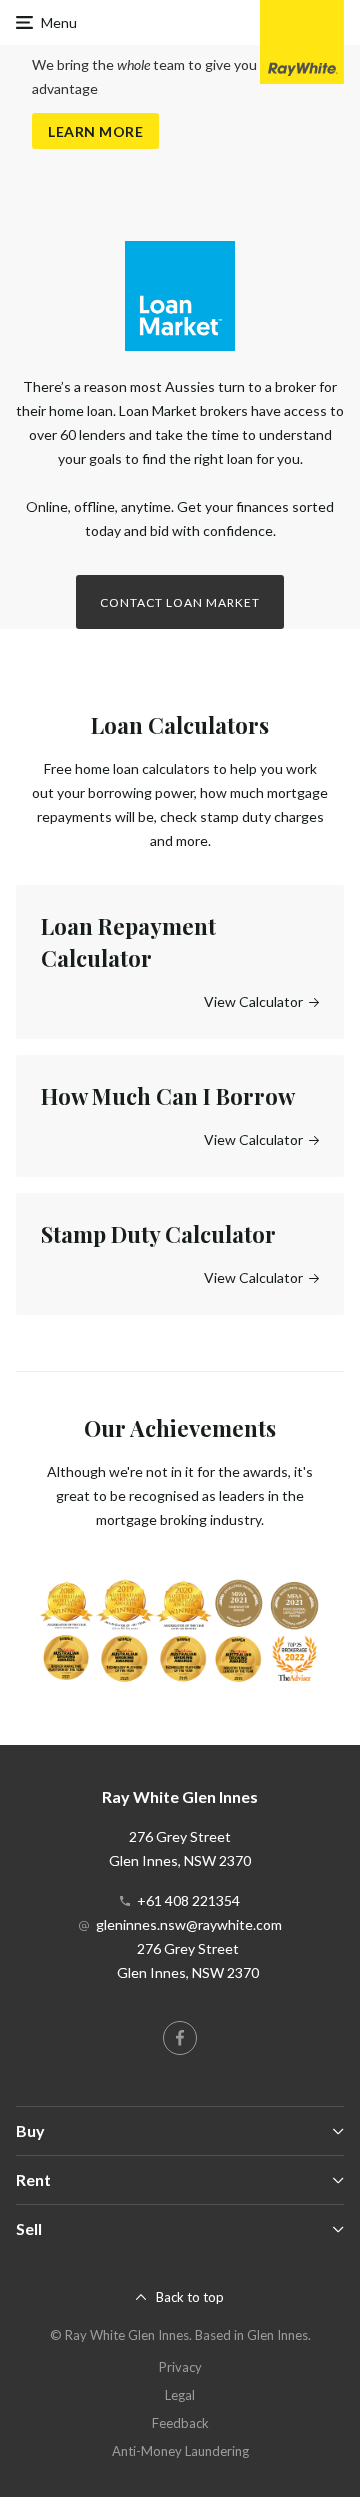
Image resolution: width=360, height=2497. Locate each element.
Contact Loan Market (180, 602)
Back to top (190, 2297)
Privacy (180, 2367)
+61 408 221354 (188, 1900)
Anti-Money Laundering (180, 2451)
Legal (180, 2395)
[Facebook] (180, 2038)
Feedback (180, 2423)
